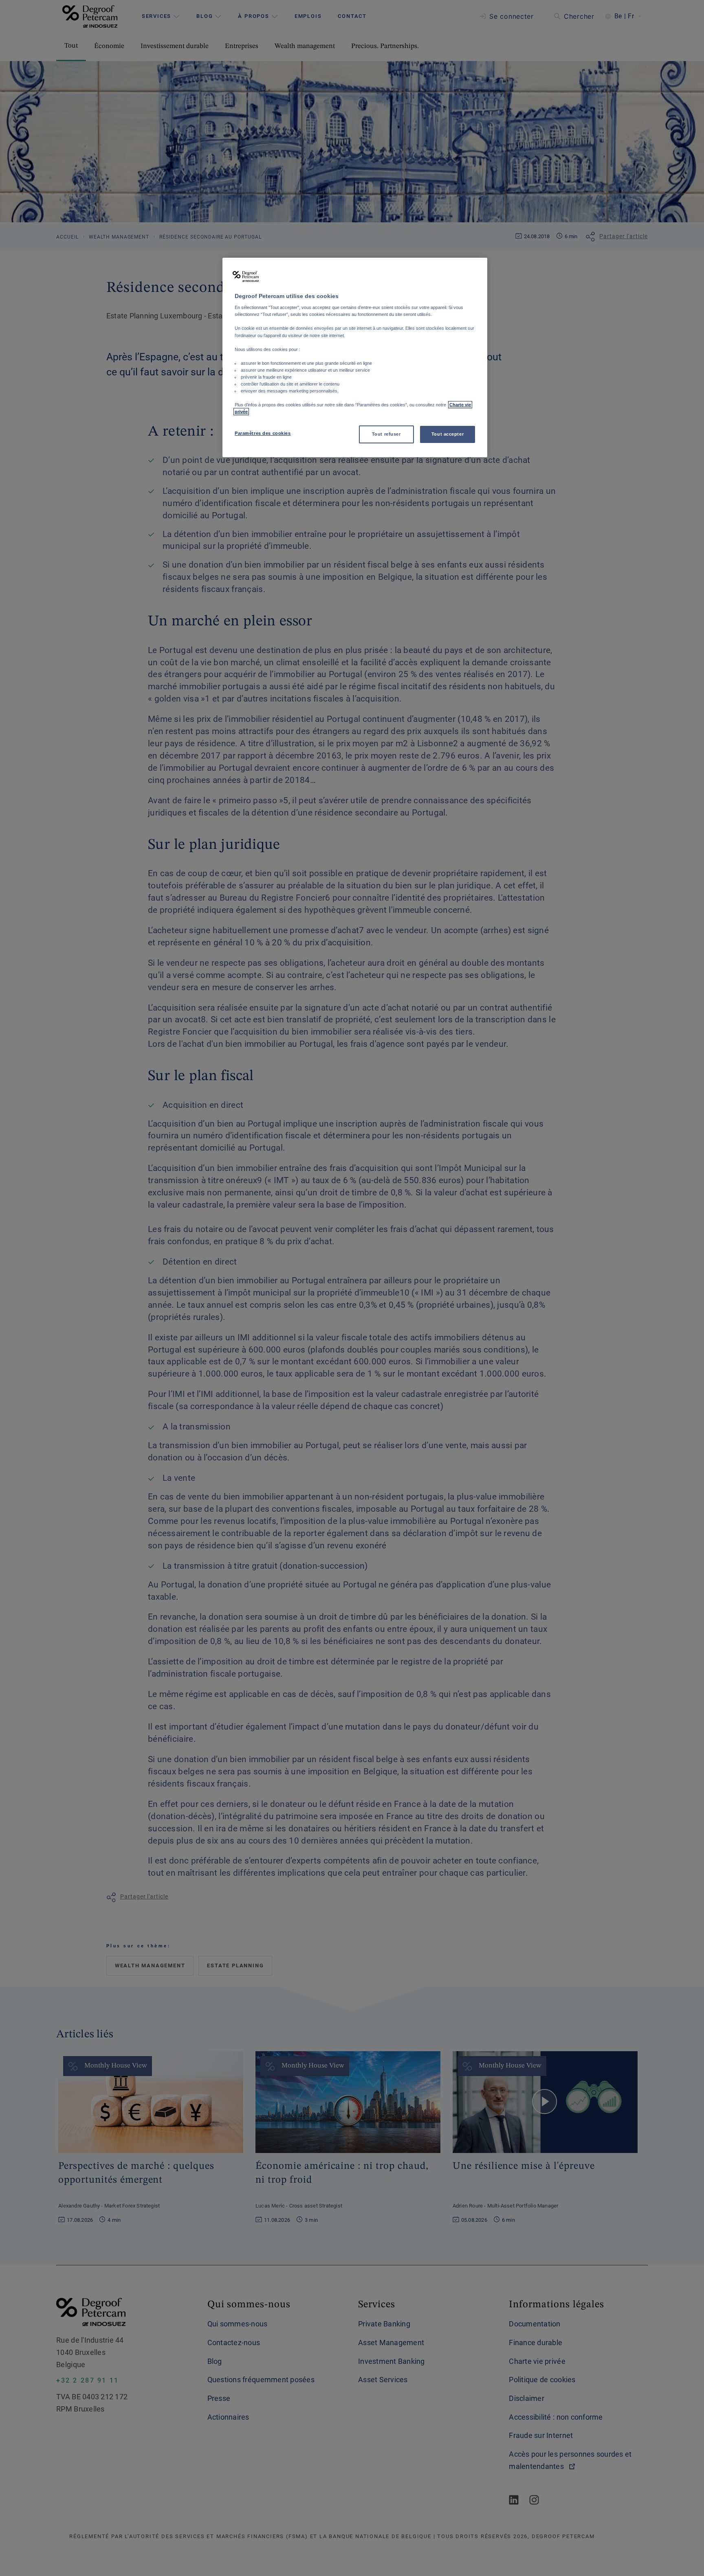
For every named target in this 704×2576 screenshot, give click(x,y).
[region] (355, 358)
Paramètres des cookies (263, 433)
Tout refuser (386, 434)
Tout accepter (448, 434)
